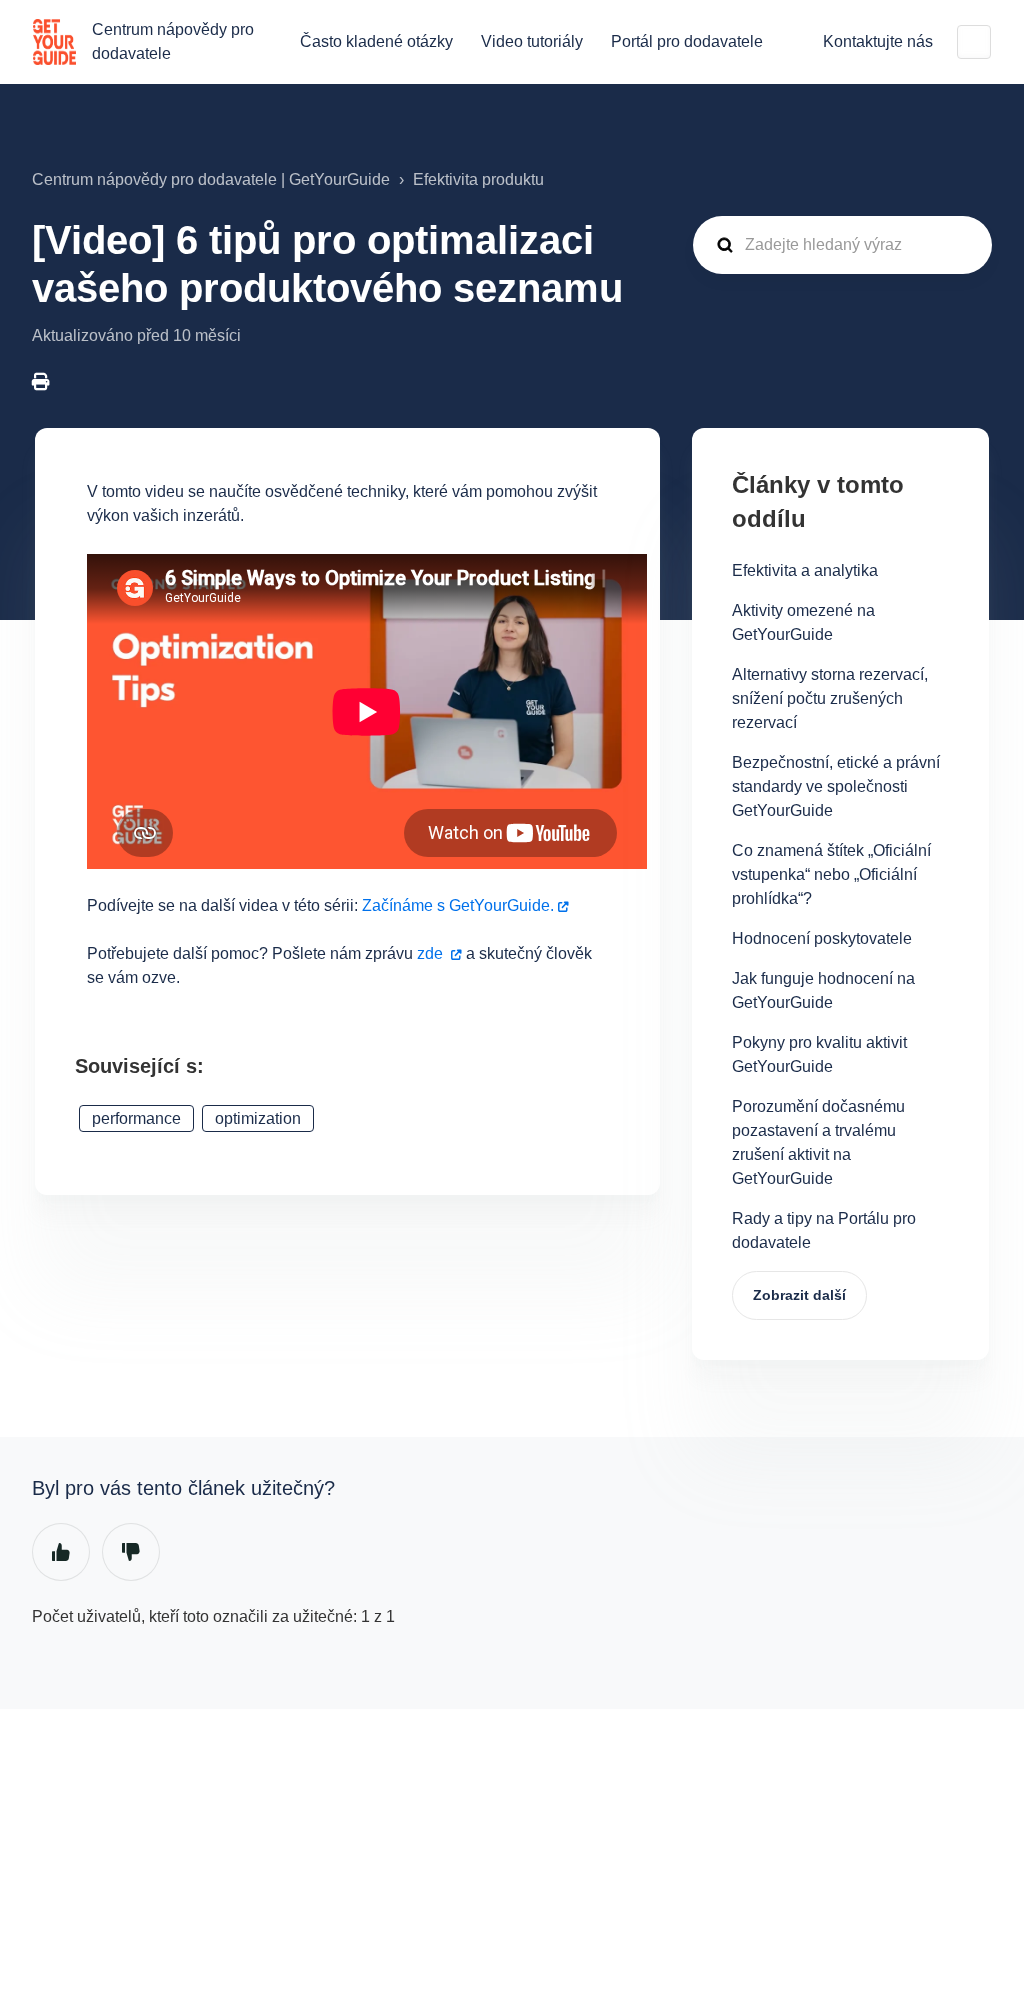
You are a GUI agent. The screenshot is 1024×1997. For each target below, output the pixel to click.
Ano (61, 1552)
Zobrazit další (799, 1295)
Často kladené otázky (376, 41)
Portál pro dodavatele (687, 41)
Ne (131, 1552)
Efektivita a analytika (805, 570)
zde (430, 953)
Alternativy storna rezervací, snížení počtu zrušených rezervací (830, 698)
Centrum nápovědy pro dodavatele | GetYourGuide (211, 179)
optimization (258, 1118)
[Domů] (54, 42)
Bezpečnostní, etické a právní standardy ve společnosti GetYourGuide (836, 786)
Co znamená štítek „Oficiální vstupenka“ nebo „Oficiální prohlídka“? (831, 874)
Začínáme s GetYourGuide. (458, 905)
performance (136, 1118)
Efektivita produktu (478, 179)
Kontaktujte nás (878, 41)
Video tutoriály (532, 41)
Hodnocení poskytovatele (822, 938)
